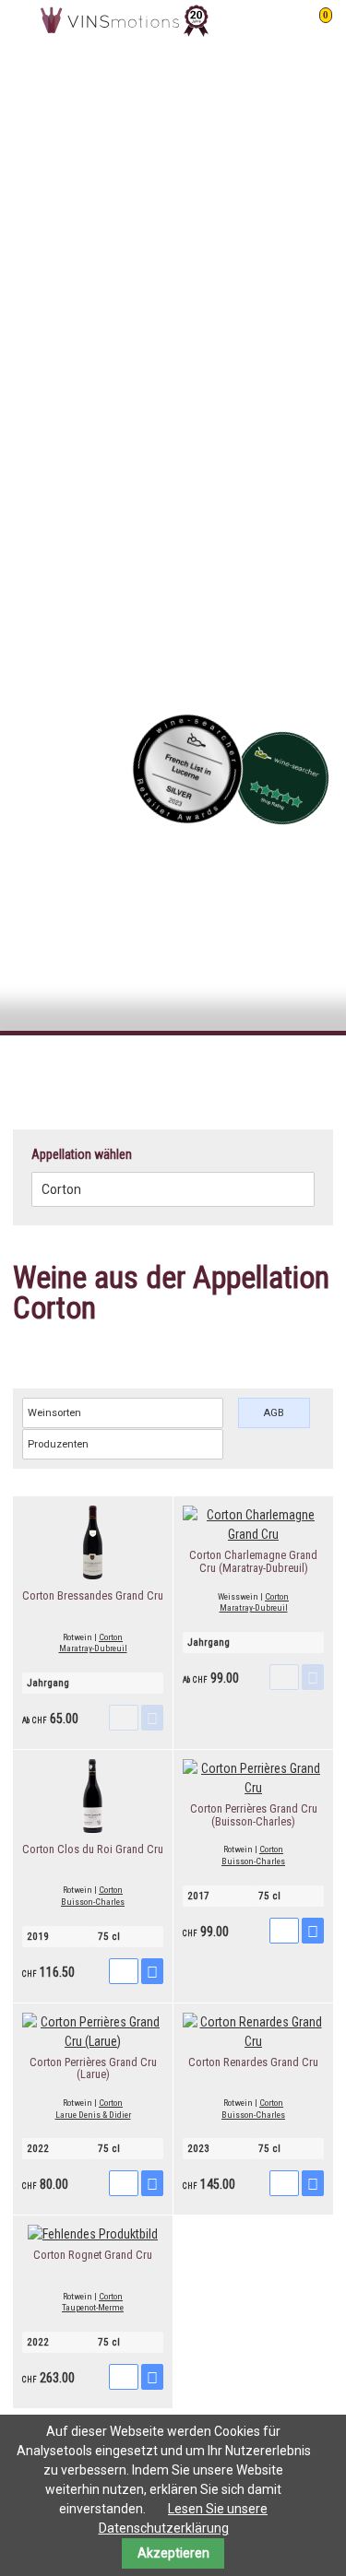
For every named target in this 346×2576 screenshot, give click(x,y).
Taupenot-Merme (93, 2307)
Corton (111, 1637)
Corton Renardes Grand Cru (253, 2062)
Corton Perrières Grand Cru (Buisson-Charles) (254, 1815)
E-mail (281, 1069)
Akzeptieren (173, 2553)
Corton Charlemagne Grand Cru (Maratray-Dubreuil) (253, 1561)
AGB (274, 1413)
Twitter (245, 1069)
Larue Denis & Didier (93, 2115)
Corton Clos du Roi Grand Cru (93, 1849)
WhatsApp (318, 1069)
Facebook (208, 1069)
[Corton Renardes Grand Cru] (253, 2041)
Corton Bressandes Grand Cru (93, 1595)
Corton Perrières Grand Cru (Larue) (93, 2068)
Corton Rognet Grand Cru (93, 2255)
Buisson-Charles (93, 1902)
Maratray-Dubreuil (93, 1648)
